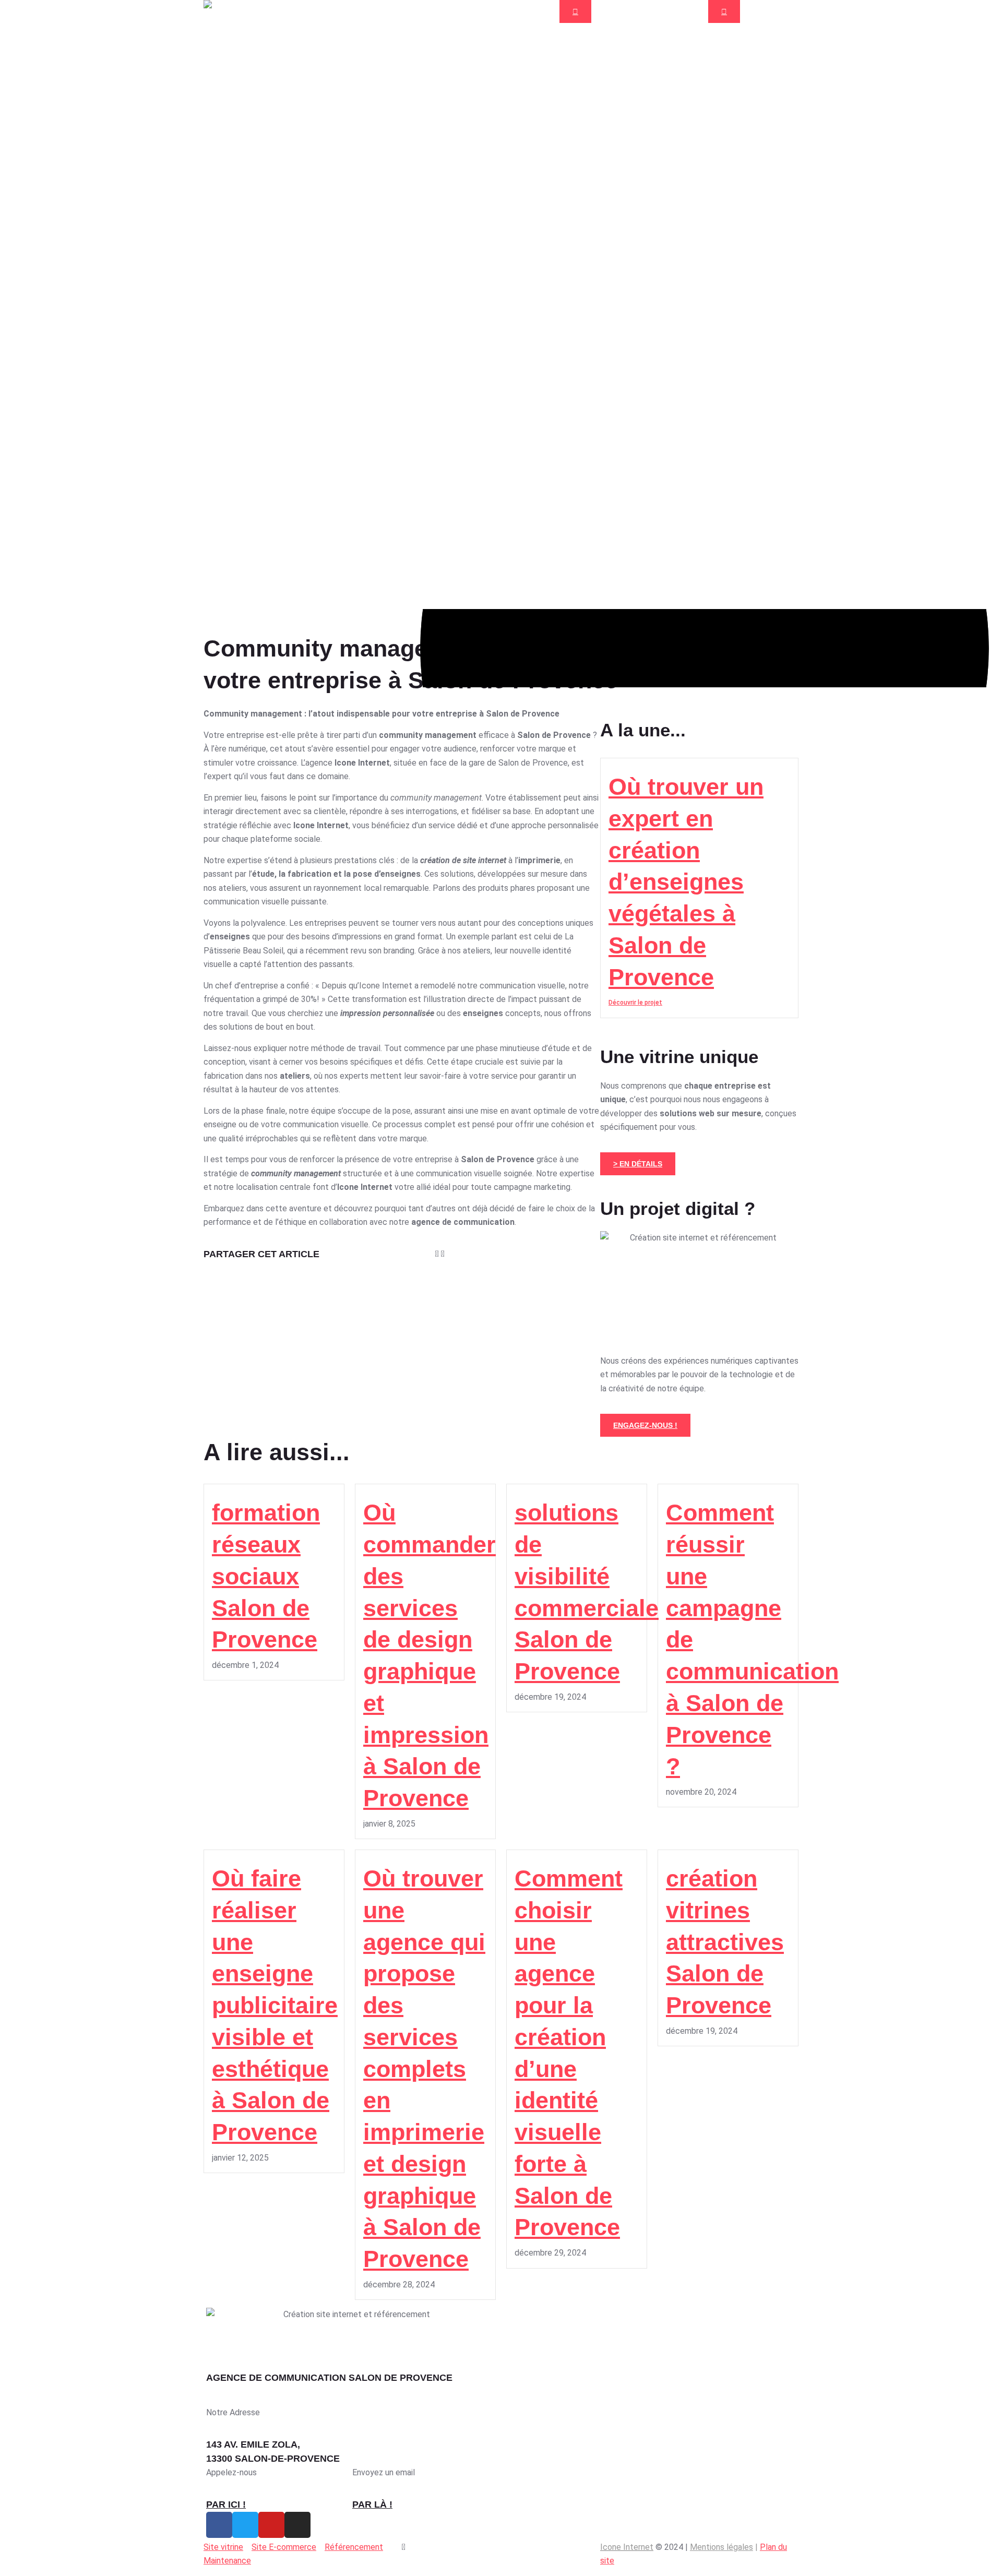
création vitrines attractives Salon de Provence (725, 1942)
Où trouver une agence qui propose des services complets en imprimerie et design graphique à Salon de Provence (424, 2069)
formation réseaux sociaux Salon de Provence (266, 1576)
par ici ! (226, 2505)
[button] (405, 1254)
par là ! (372, 2505)
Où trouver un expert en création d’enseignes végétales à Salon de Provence (686, 882)
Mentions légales (721, 2547)
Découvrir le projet (635, 1003)
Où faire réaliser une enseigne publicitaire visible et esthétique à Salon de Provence (275, 2005)
